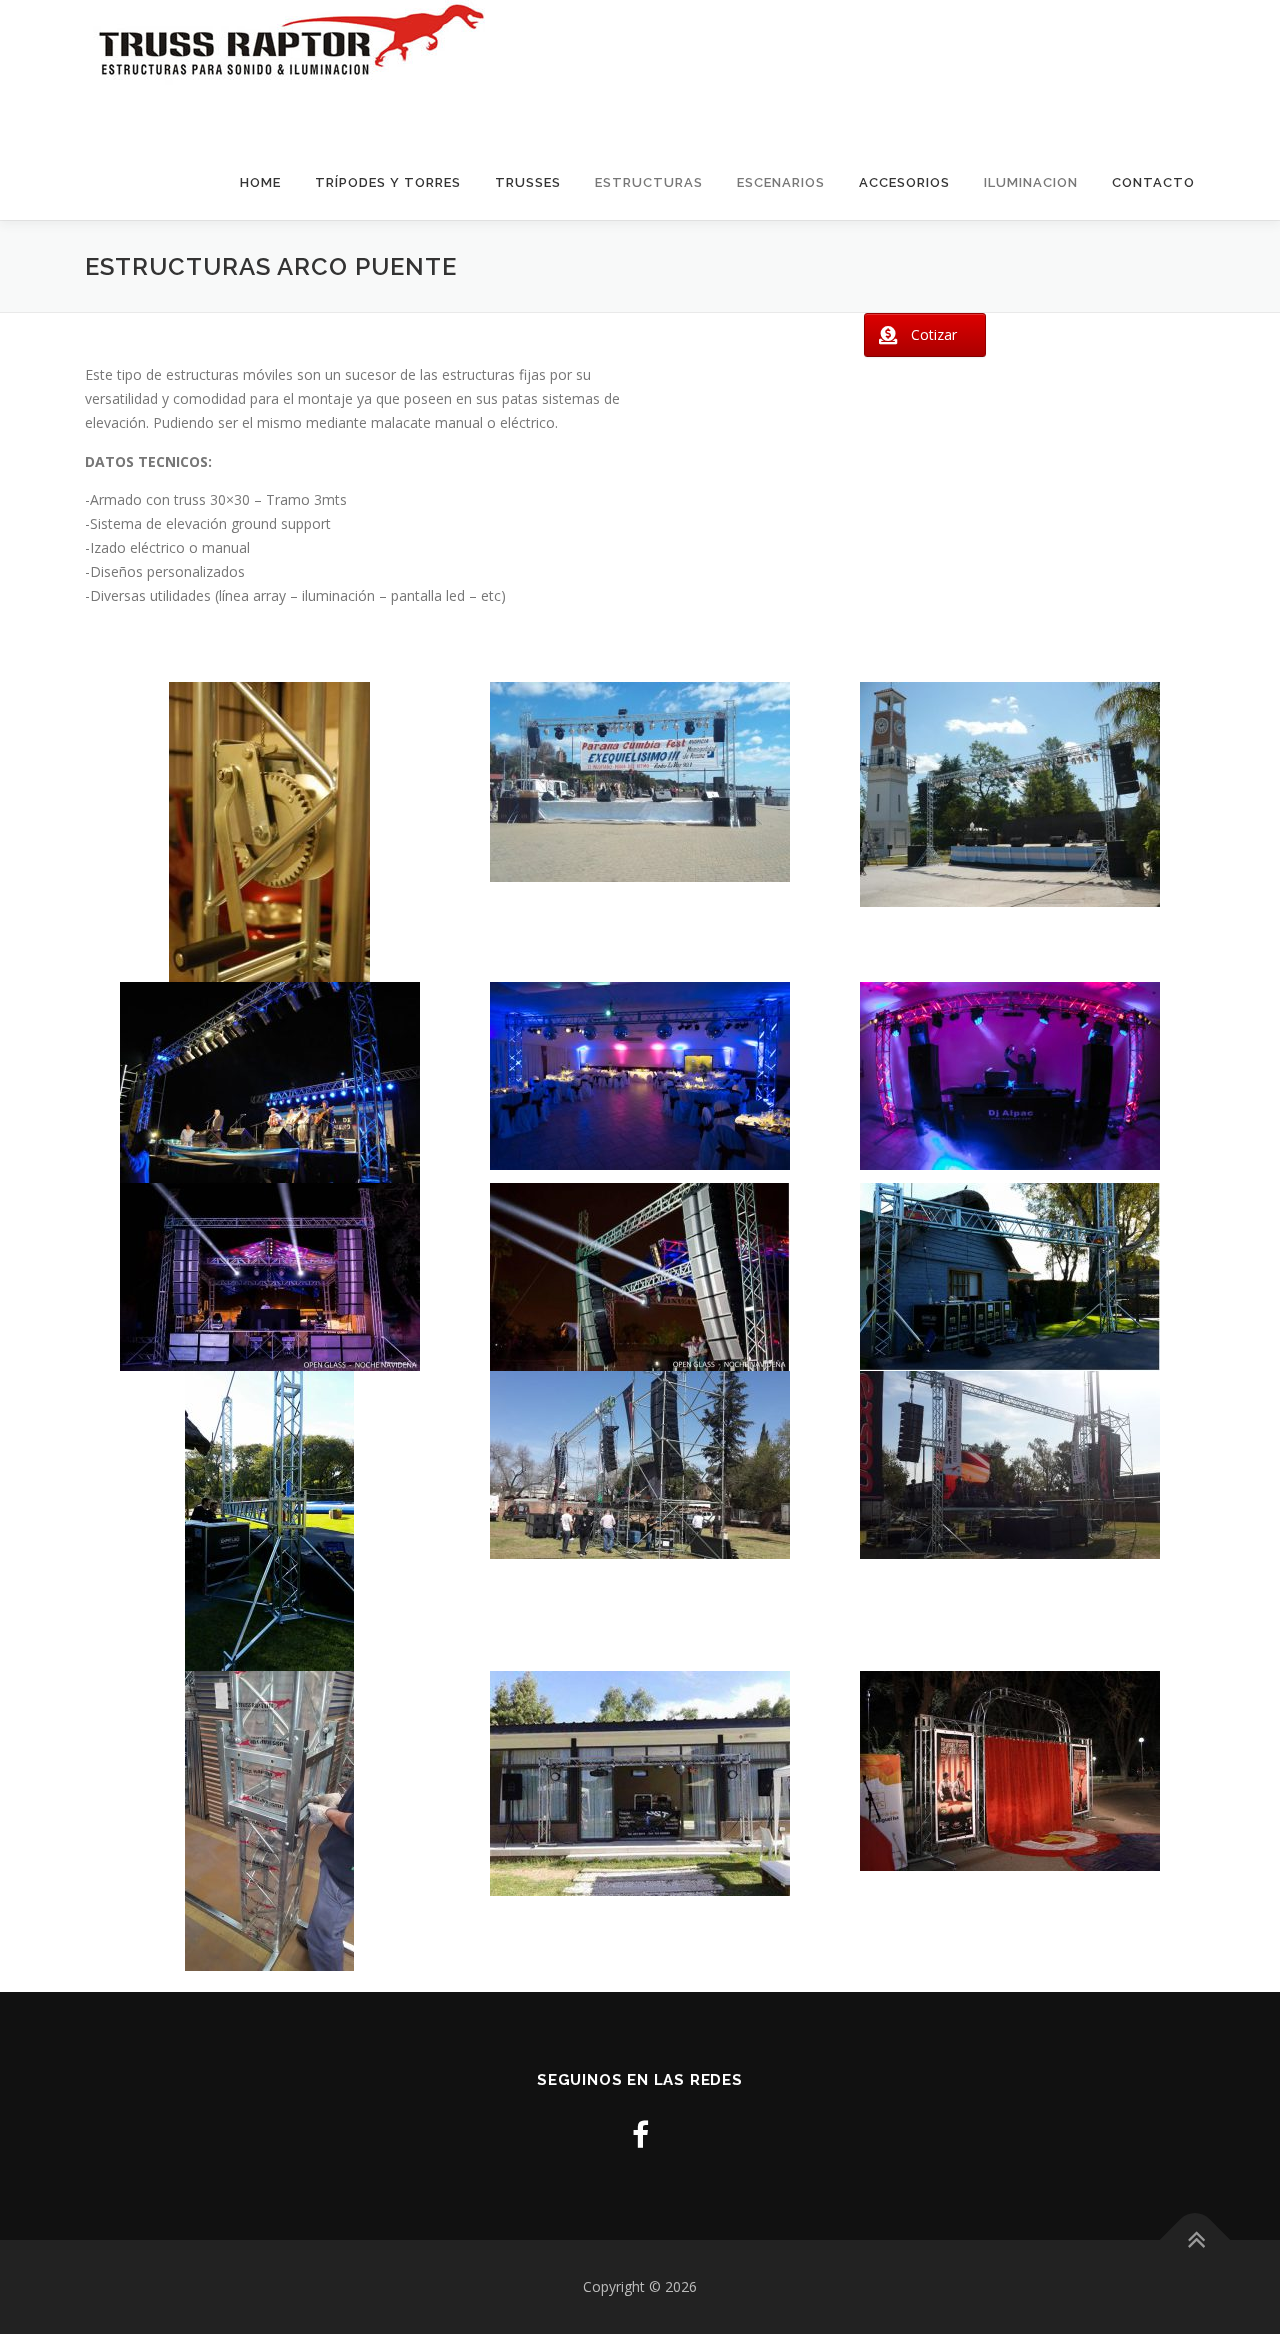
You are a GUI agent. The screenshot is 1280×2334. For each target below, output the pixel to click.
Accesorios (904, 182)
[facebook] (640, 2134)
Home (260, 182)
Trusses (528, 182)
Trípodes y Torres (388, 182)
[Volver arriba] (1195, 2240)
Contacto (1153, 182)
